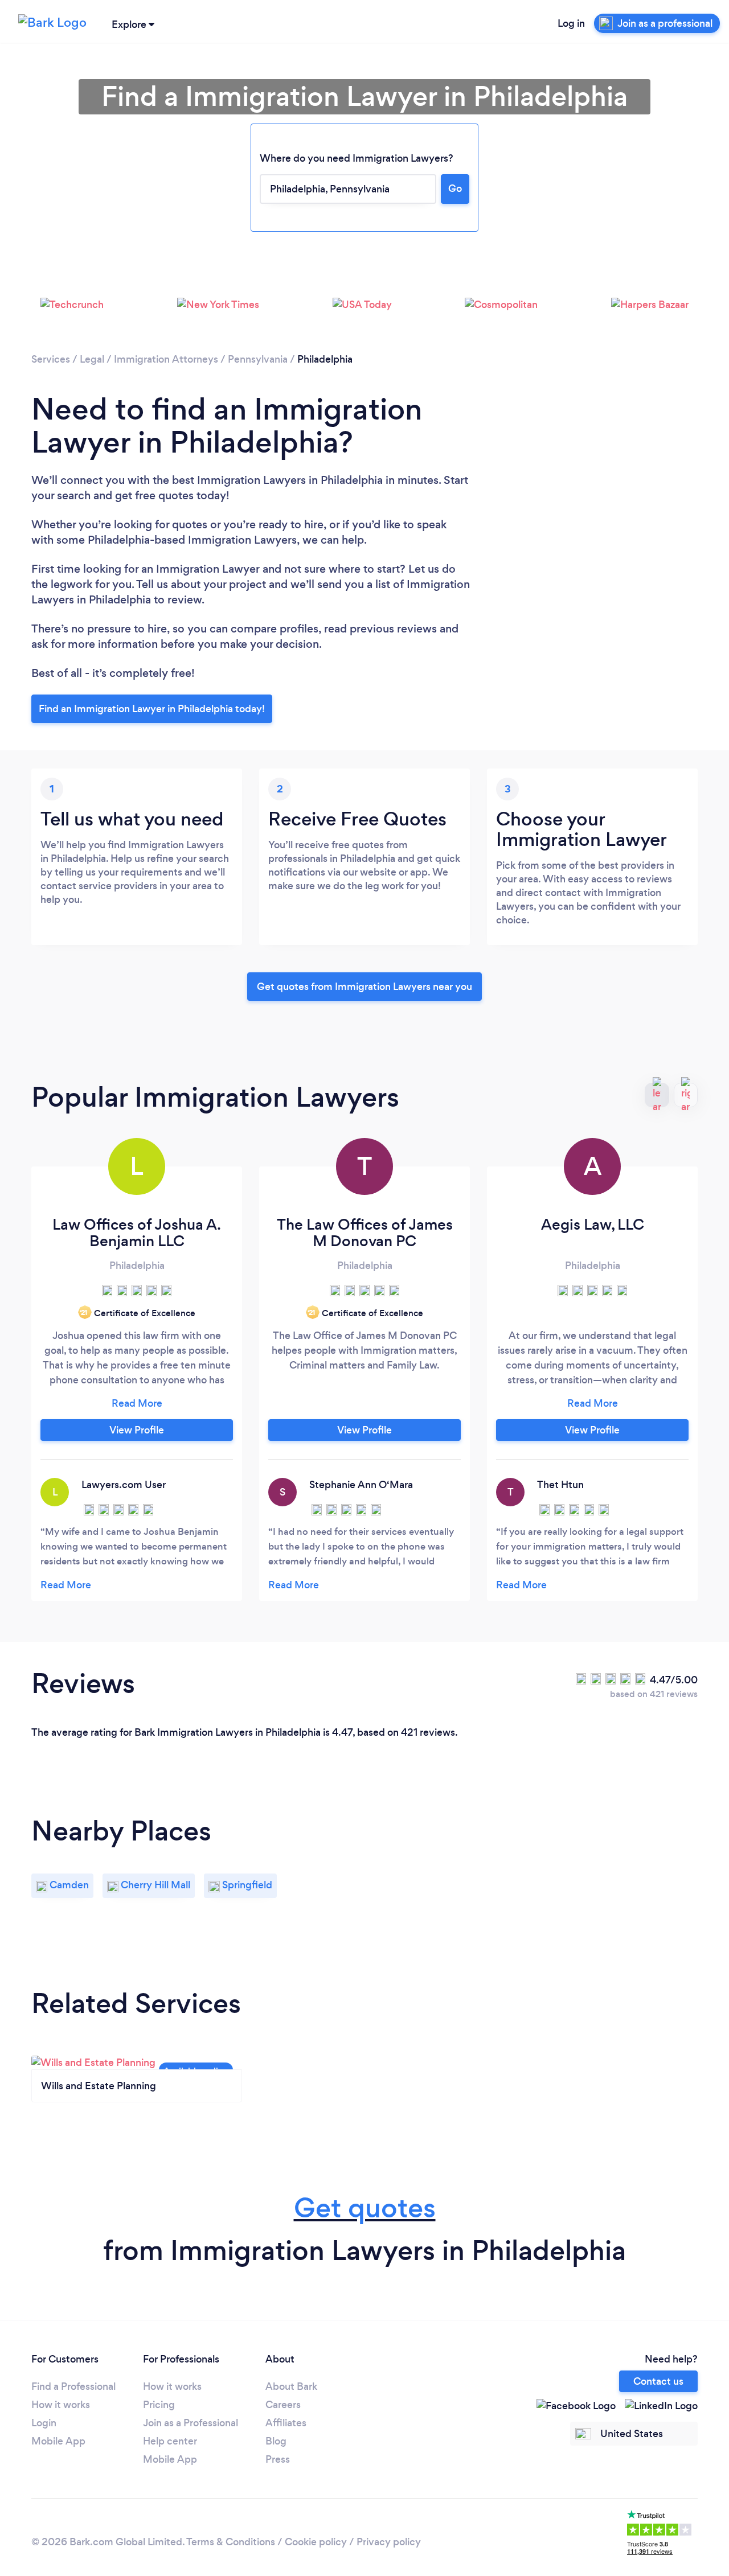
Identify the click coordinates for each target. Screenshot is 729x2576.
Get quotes (365, 2208)
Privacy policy (389, 2542)
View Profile (137, 1430)
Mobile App (58, 2441)
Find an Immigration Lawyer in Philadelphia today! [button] (152, 709)
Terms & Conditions (231, 2542)
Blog (276, 2441)
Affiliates (286, 2423)
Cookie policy (316, 2542)
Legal (92, 359)
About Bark (291, 2386)
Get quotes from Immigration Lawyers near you (364, 987)
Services (51, 359)
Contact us (658, 2381)
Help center (170, 2441)
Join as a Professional (191, 2423)
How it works (61, 2405)
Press (278, 2459)
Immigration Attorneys (166, 359)
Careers (283, 2405)
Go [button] (455, 188)
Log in (571, 23)
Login (44, 2423)
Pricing (159, 2405)
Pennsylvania (258, 359)
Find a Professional (73, 2386)
